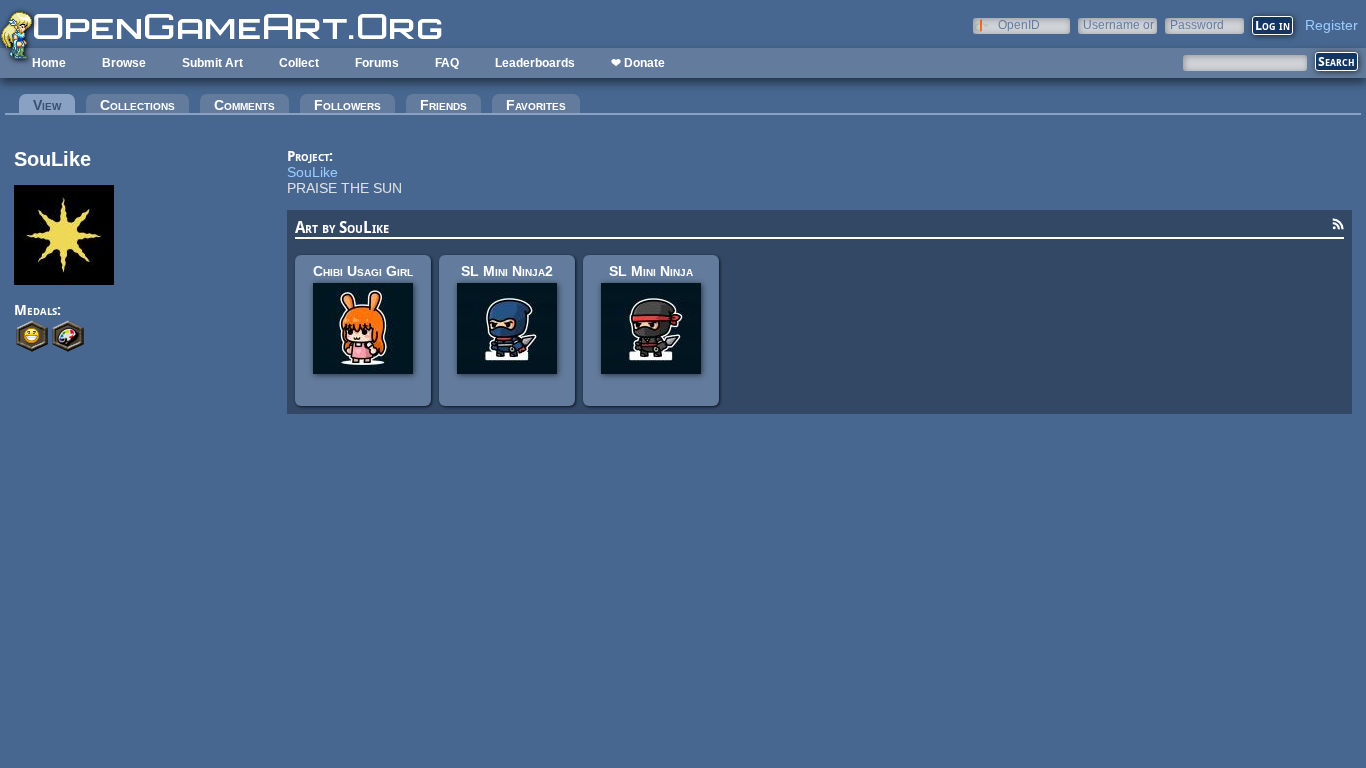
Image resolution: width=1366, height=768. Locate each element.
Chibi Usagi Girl (363, 271)
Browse (124, 63)
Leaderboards (535, 63)
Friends (443, 105)
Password (1197, 24)
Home (49, 63)
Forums (377, 63)
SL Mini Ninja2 (507, 271)
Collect (299, 63)
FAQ (447, 63)
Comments (244, 105)
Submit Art (212, 63)
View (54, 105)
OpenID (1019, 24)
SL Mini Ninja (651, 271)
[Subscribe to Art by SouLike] (1338, 227)
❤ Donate (638, 63)
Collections (137, 105)
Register (1331, 25)
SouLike (312, 172)
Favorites (536, 105)
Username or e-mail (1118, 24)
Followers (347, 105)
